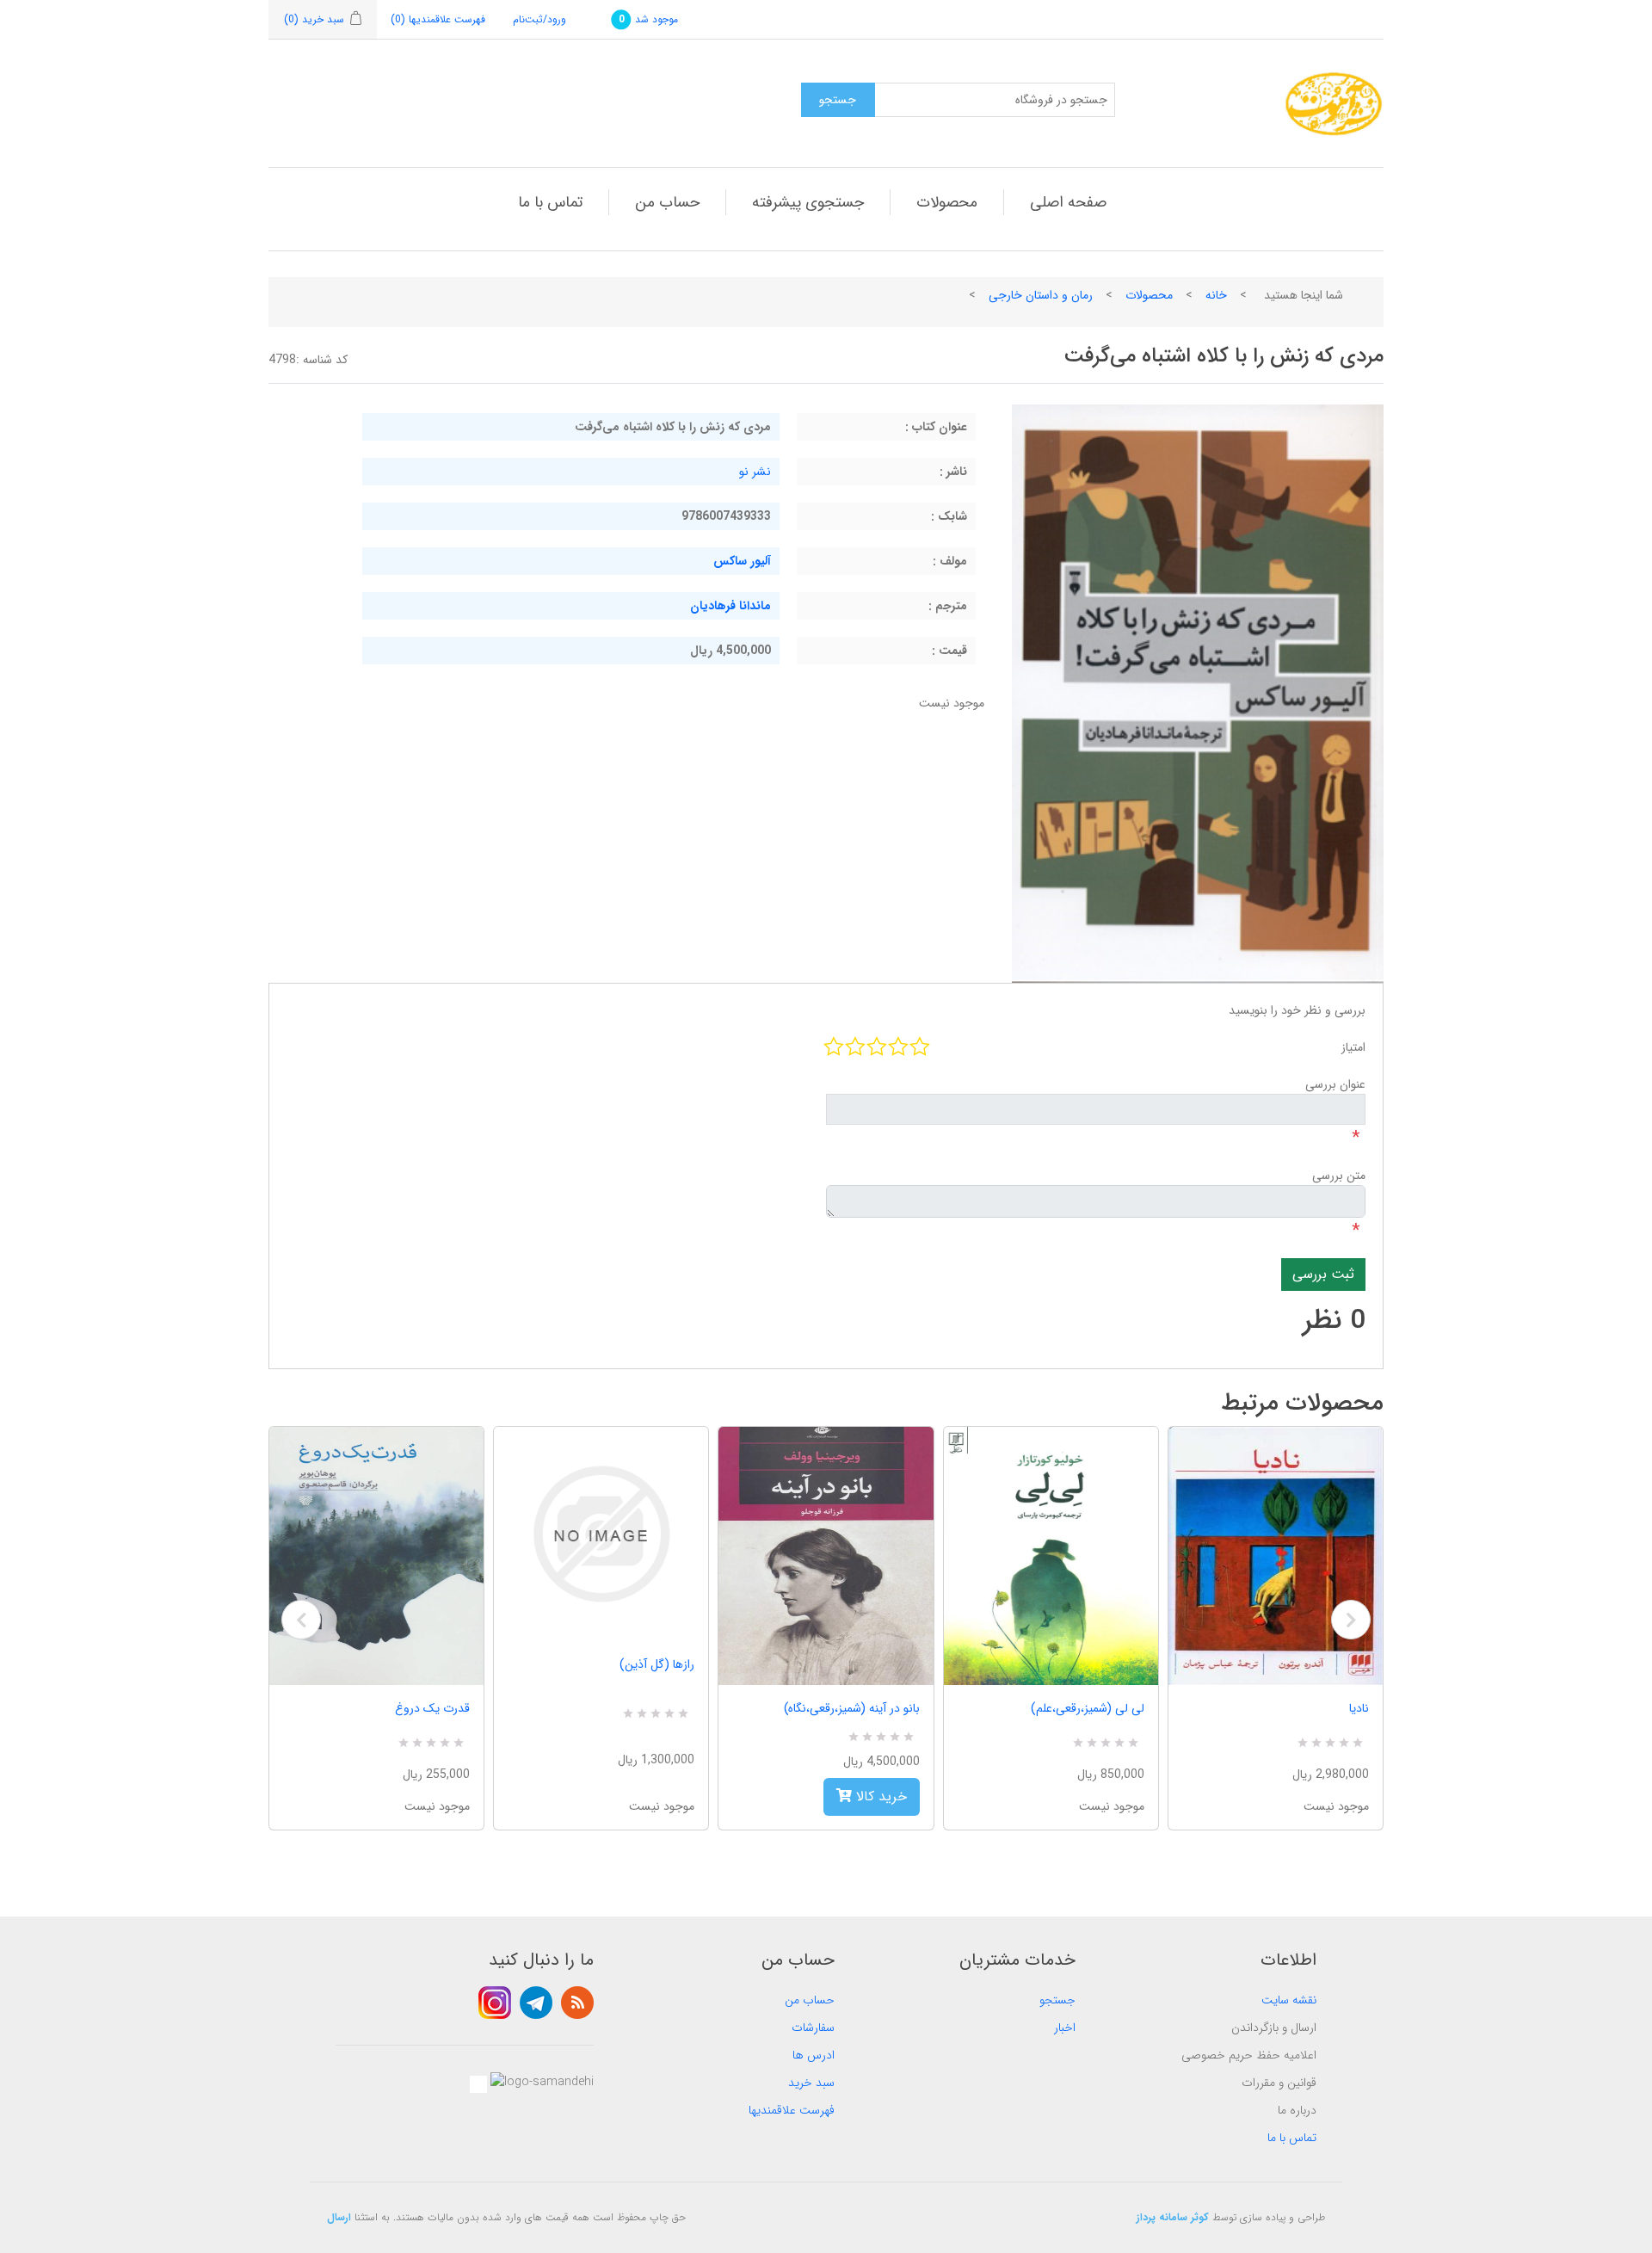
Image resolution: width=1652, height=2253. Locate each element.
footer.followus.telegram (536, 2003)
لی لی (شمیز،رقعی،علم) (1088, 1708)
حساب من (667, 202)
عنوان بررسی (1335, 1084)
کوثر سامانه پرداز (1173, 2217)
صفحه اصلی (1068, 202)
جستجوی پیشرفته (808, 202)
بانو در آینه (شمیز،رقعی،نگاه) (851, 1708)
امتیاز (1353, 1047)
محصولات (947, 202)
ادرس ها (814, 2055)
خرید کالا (879, 1796)
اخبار (1065, 2028)
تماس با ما (550, 202)
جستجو (1057, 2000)
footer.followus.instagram (495, 2003)
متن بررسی (1339, 1176)
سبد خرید (811, 2083)
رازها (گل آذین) (657, 1664)
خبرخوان (577, 2003)
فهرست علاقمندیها (792, 2110)
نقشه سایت (1289, 2000)
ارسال (339, 2217)
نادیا (1359, 1708)
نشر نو (755, 472)
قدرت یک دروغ (432, 1708)
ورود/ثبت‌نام (539, 19)
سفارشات (813, 2028)
